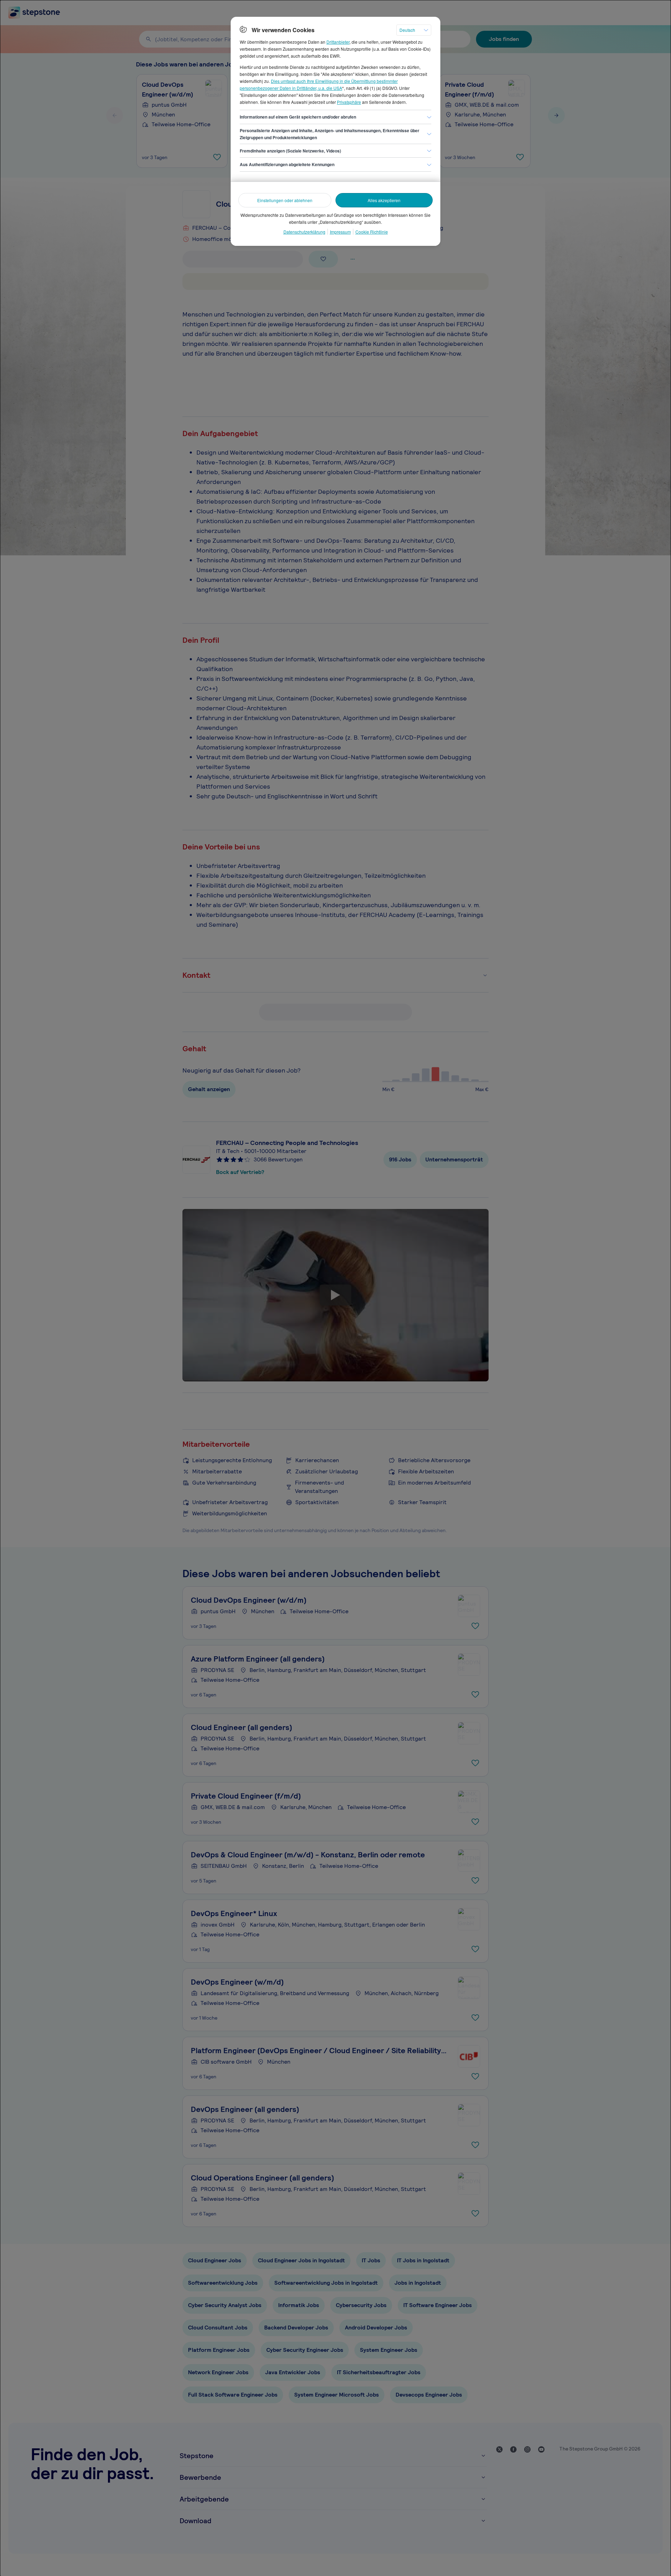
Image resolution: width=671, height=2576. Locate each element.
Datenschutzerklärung (304, 232)
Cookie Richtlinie (372, 232)
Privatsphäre (349, 102)
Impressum (340, 232)
